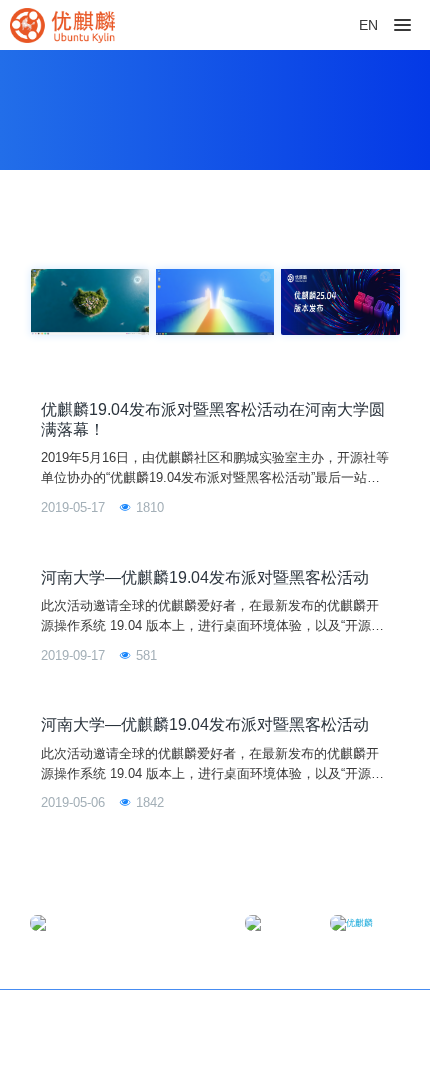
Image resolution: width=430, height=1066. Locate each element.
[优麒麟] (62, 25)
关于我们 (373, 1017)
